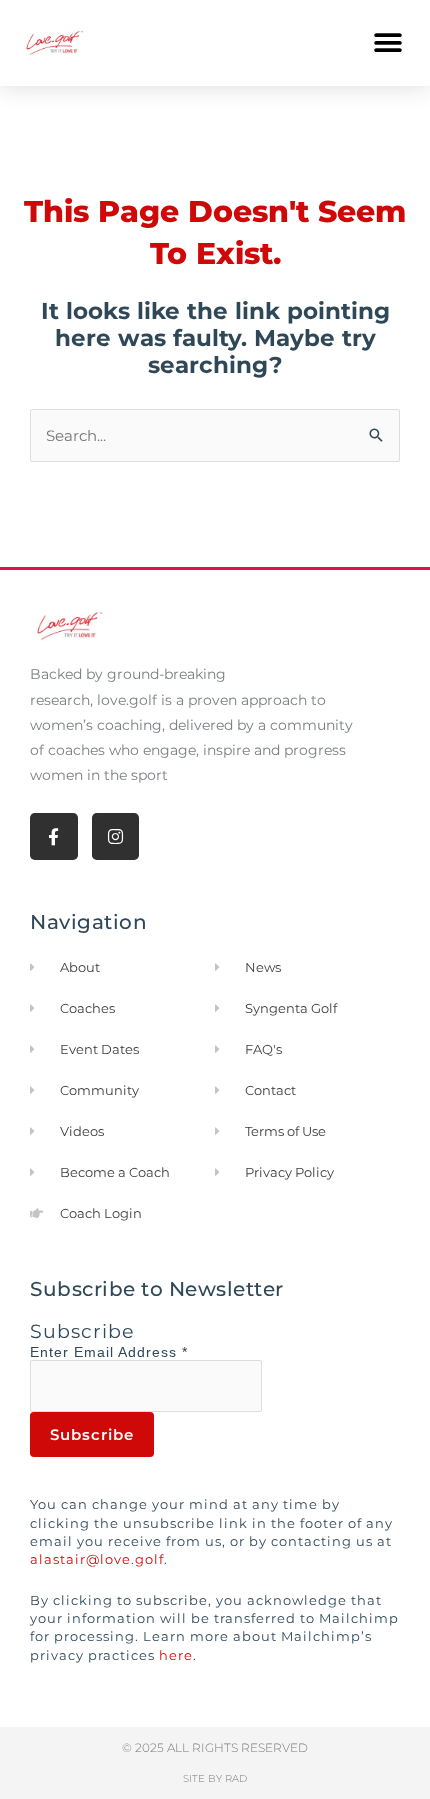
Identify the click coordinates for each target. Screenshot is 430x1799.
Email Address (131, 1352)
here (176, 1655)
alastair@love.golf (97, 1559)
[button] (387, 42)
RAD (236, 1778)
